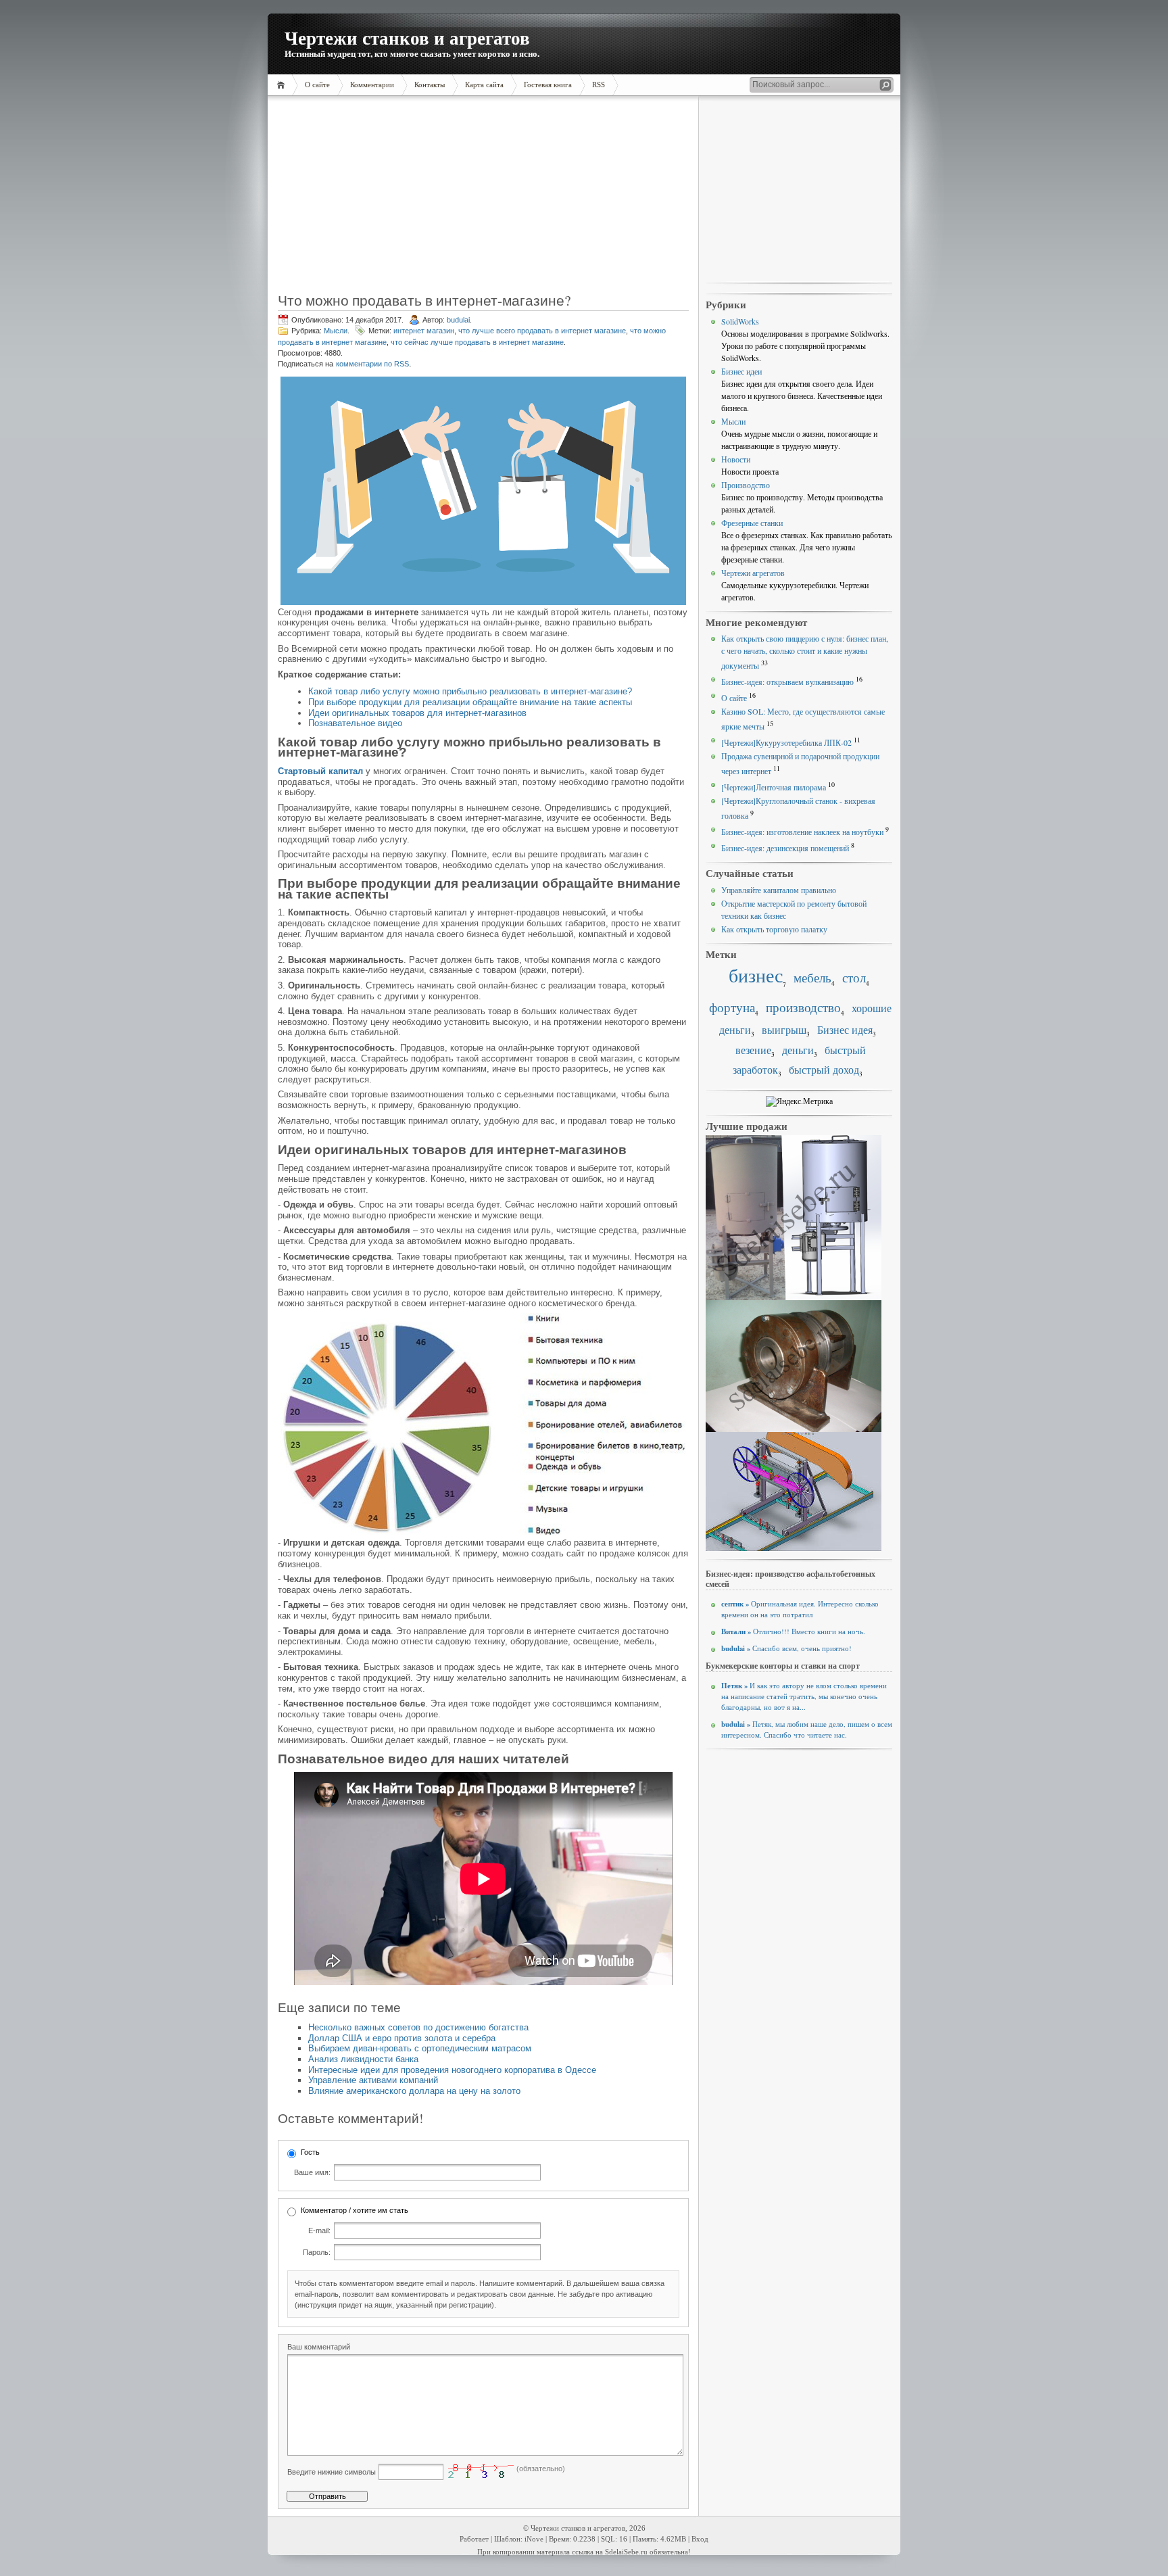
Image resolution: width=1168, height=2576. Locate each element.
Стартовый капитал (320, 771)
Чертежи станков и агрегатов (407, 38)
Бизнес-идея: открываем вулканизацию (787, 682)
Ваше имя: (312, 2172)
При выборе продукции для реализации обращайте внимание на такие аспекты (470, 702)
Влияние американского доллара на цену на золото (414, 2091)
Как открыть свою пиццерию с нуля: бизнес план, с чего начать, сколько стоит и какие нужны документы (805, 652)
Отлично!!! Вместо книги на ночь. (793, 1631)
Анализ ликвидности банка (363, 2059)
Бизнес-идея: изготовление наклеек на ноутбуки (802, 832)
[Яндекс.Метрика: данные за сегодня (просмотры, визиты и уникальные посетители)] (799, 1101)
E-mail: (319, 2231)
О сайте (734, 698)
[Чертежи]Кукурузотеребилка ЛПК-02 (786, 742)
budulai (458, 320)
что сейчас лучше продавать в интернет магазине (477, 342)
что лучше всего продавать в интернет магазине (542, 331)
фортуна (732, 1007)
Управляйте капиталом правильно (779, 890)
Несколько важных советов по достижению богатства (418, 2027)
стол (854, 977)
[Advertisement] (364, 199)
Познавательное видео (355, 723)
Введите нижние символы (332, 2472)
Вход (700, 2539)
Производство (746, 485)
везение (753, 1050)
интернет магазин (424, 331)
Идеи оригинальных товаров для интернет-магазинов (417, 713)
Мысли (336, 331)
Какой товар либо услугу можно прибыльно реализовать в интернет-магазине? (470, 691)
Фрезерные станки (752, 523)
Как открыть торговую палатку (774, 929)
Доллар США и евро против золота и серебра (402, 2038)
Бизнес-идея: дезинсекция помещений (785, 848)
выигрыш (784, 1030)
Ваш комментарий (319, 2347)
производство (803, 1007)
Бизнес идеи (741, 371)
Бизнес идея (845, 1030)
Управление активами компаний (373, 2080)
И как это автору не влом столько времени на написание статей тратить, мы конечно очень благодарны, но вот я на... (804, 1696)
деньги (798, 1050)
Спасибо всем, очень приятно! (786, 1648)
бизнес (756, 975)
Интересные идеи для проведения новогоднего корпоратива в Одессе (452, 2070)
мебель (812, 977)
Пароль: (317, 2252)
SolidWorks (740, 321)
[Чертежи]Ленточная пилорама (774, 787)
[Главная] (283, 85)
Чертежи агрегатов (753, 573)
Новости (736, 459)
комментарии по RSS (372, 364)
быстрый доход (824, 1070)
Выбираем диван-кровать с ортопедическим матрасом (420, 2048)
